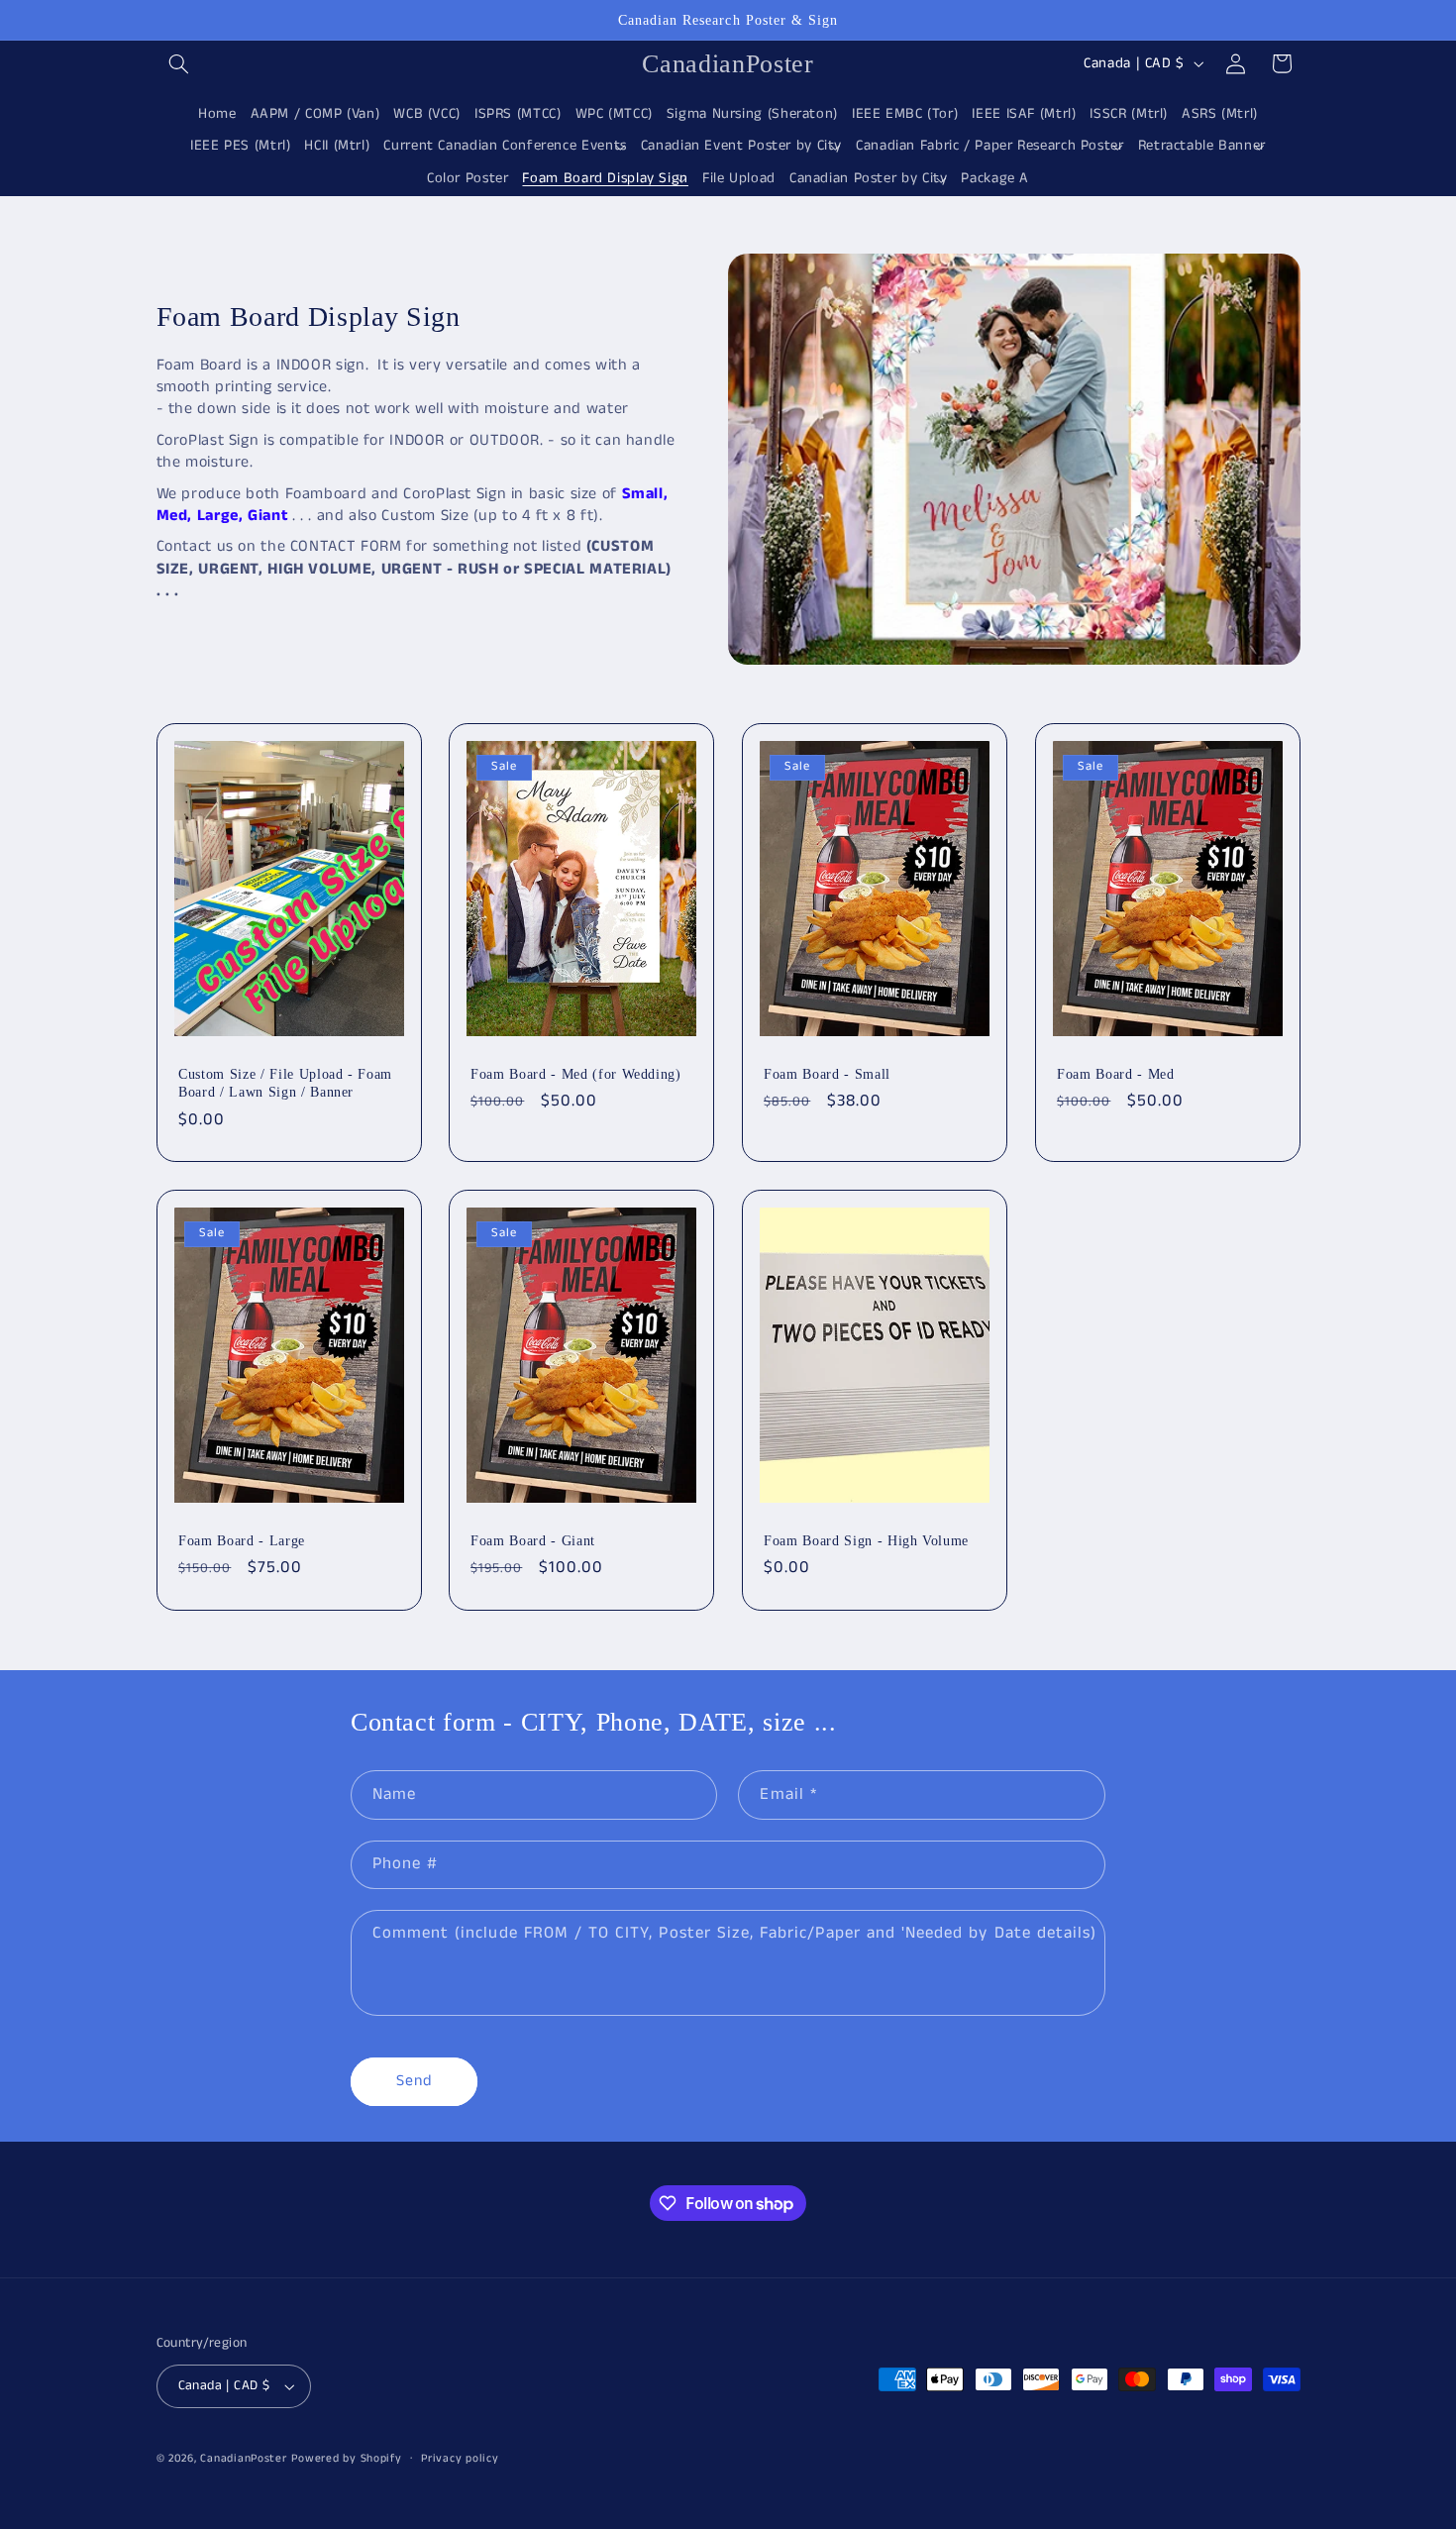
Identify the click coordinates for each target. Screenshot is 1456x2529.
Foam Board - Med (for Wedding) (576, 1074)
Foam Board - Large (242, 1540)
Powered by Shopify (346, 2459)
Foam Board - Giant (533, 1540)
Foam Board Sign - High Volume (866, 1540)
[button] (179, 63)
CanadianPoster (243, 2459)
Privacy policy (460, 2459)
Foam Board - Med (1116, 1074)
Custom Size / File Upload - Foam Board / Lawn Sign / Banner (285, 1083)
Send (414, 2081)
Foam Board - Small (827, 1074)
